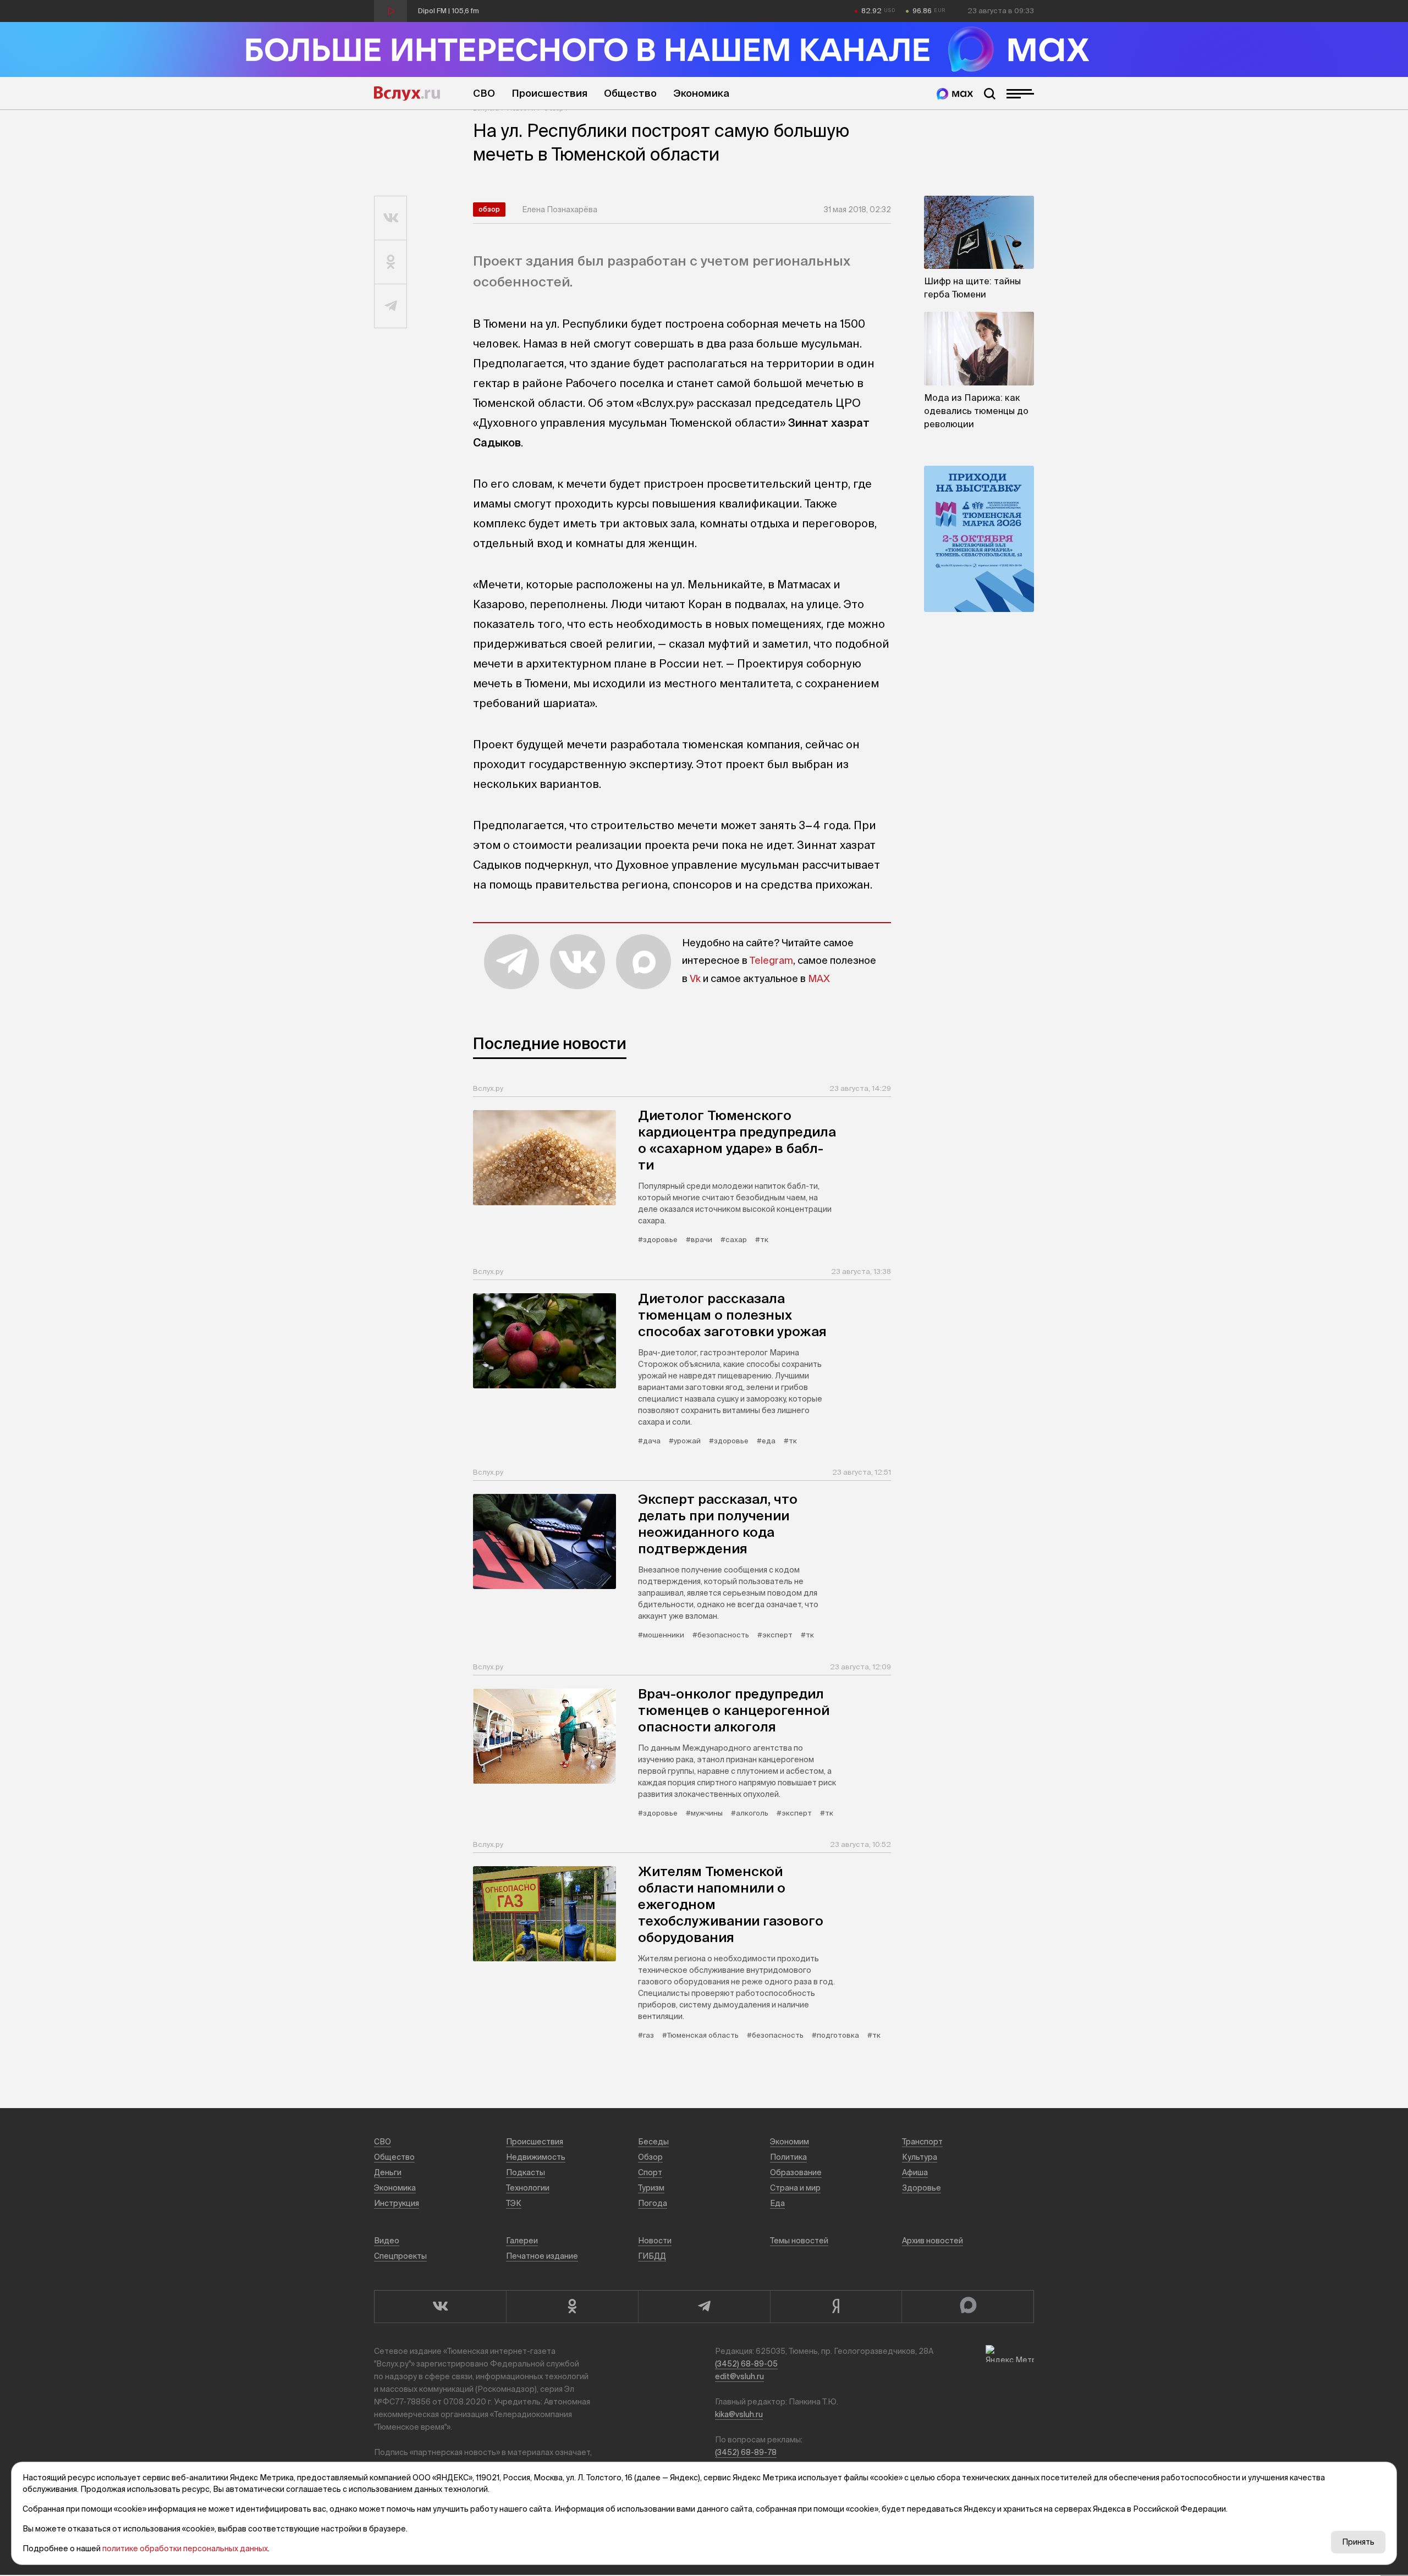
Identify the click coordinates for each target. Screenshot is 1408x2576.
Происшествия (549, 93)
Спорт (650, 2172)
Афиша (915, 2172)
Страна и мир (795, 2188)
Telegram (771, 960)
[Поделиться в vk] (391, 218)
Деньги (388, 2172)
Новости (655, 2241)
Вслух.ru (407, 93)
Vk (695, 978)
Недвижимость (536, 2157)
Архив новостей (933, 2241)
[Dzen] (836, 2307)
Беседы (653, 2142)
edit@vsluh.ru (739, 2376)
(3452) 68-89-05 (746, 2364)
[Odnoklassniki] (572, 2307)
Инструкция (397, 2203)
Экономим (790, 2142)
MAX (819, 978)
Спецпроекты (400, 2256)
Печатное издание (542, 2256)
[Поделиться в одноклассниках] (391, 262)
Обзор (489, 209)
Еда (777, 2203)
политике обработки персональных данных (185, 2549)
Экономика (701, 93)
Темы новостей (799, 2241)
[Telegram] (704, 2307)
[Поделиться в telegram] (391, 306)
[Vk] (440, 2307)
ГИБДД (652, 2256)
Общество (630, 93)
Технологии (528, 2188)
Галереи (522, 2241)
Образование (796, 2172)
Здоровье (922, 2188)
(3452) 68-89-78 (746, 2452)
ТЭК (514, 2203)
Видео (387, 2241)
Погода (653, 2203)
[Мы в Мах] (955, 94)
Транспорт (922, 2142)
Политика (788, 2157)
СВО (484, 93)
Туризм (651, 2188)
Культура (920, 2157)
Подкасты (526, 2172)
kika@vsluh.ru (739, 2414)
